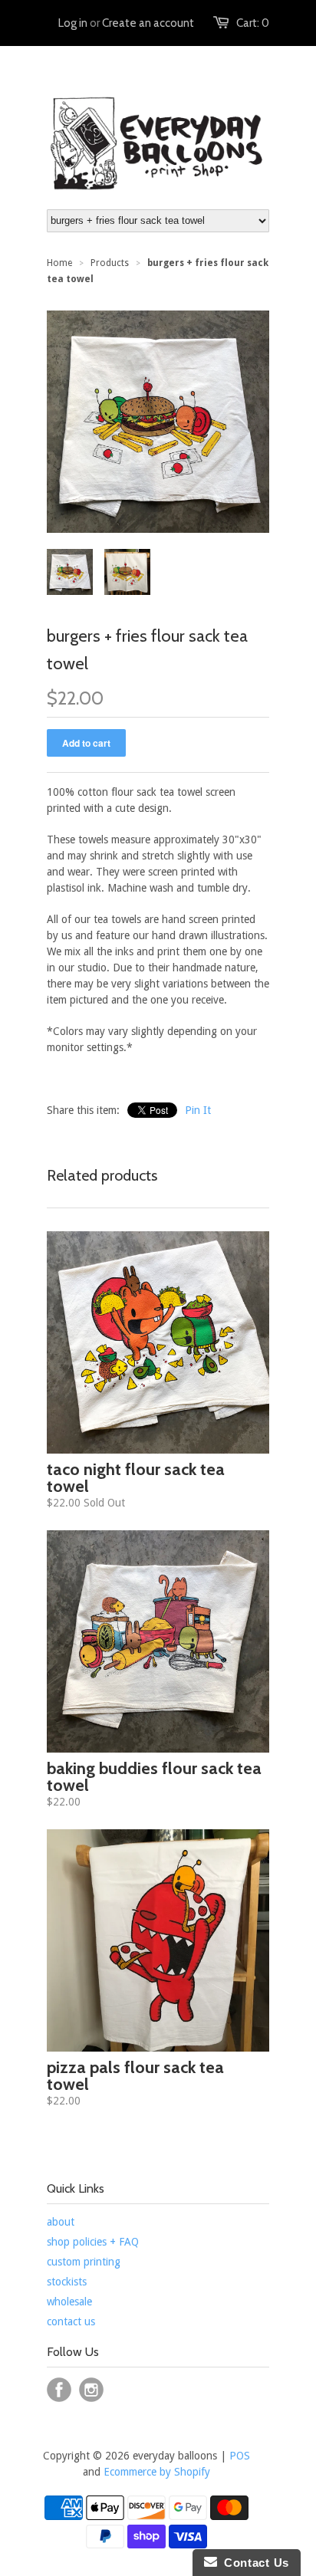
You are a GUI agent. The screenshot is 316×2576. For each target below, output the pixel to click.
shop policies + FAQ (93, 2242)
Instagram (91, 2390)
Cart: (253, 23)
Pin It (198, 1110)
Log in (73, 23)
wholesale (69, 2302)
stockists (67, 2282)
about (61, 2222)
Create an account (148, 23)
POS (240, 2456)
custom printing (84, 2262)
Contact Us (253, 2563)
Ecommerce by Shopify (157, 2472)
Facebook (59, 2390)
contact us (71, 2321)
